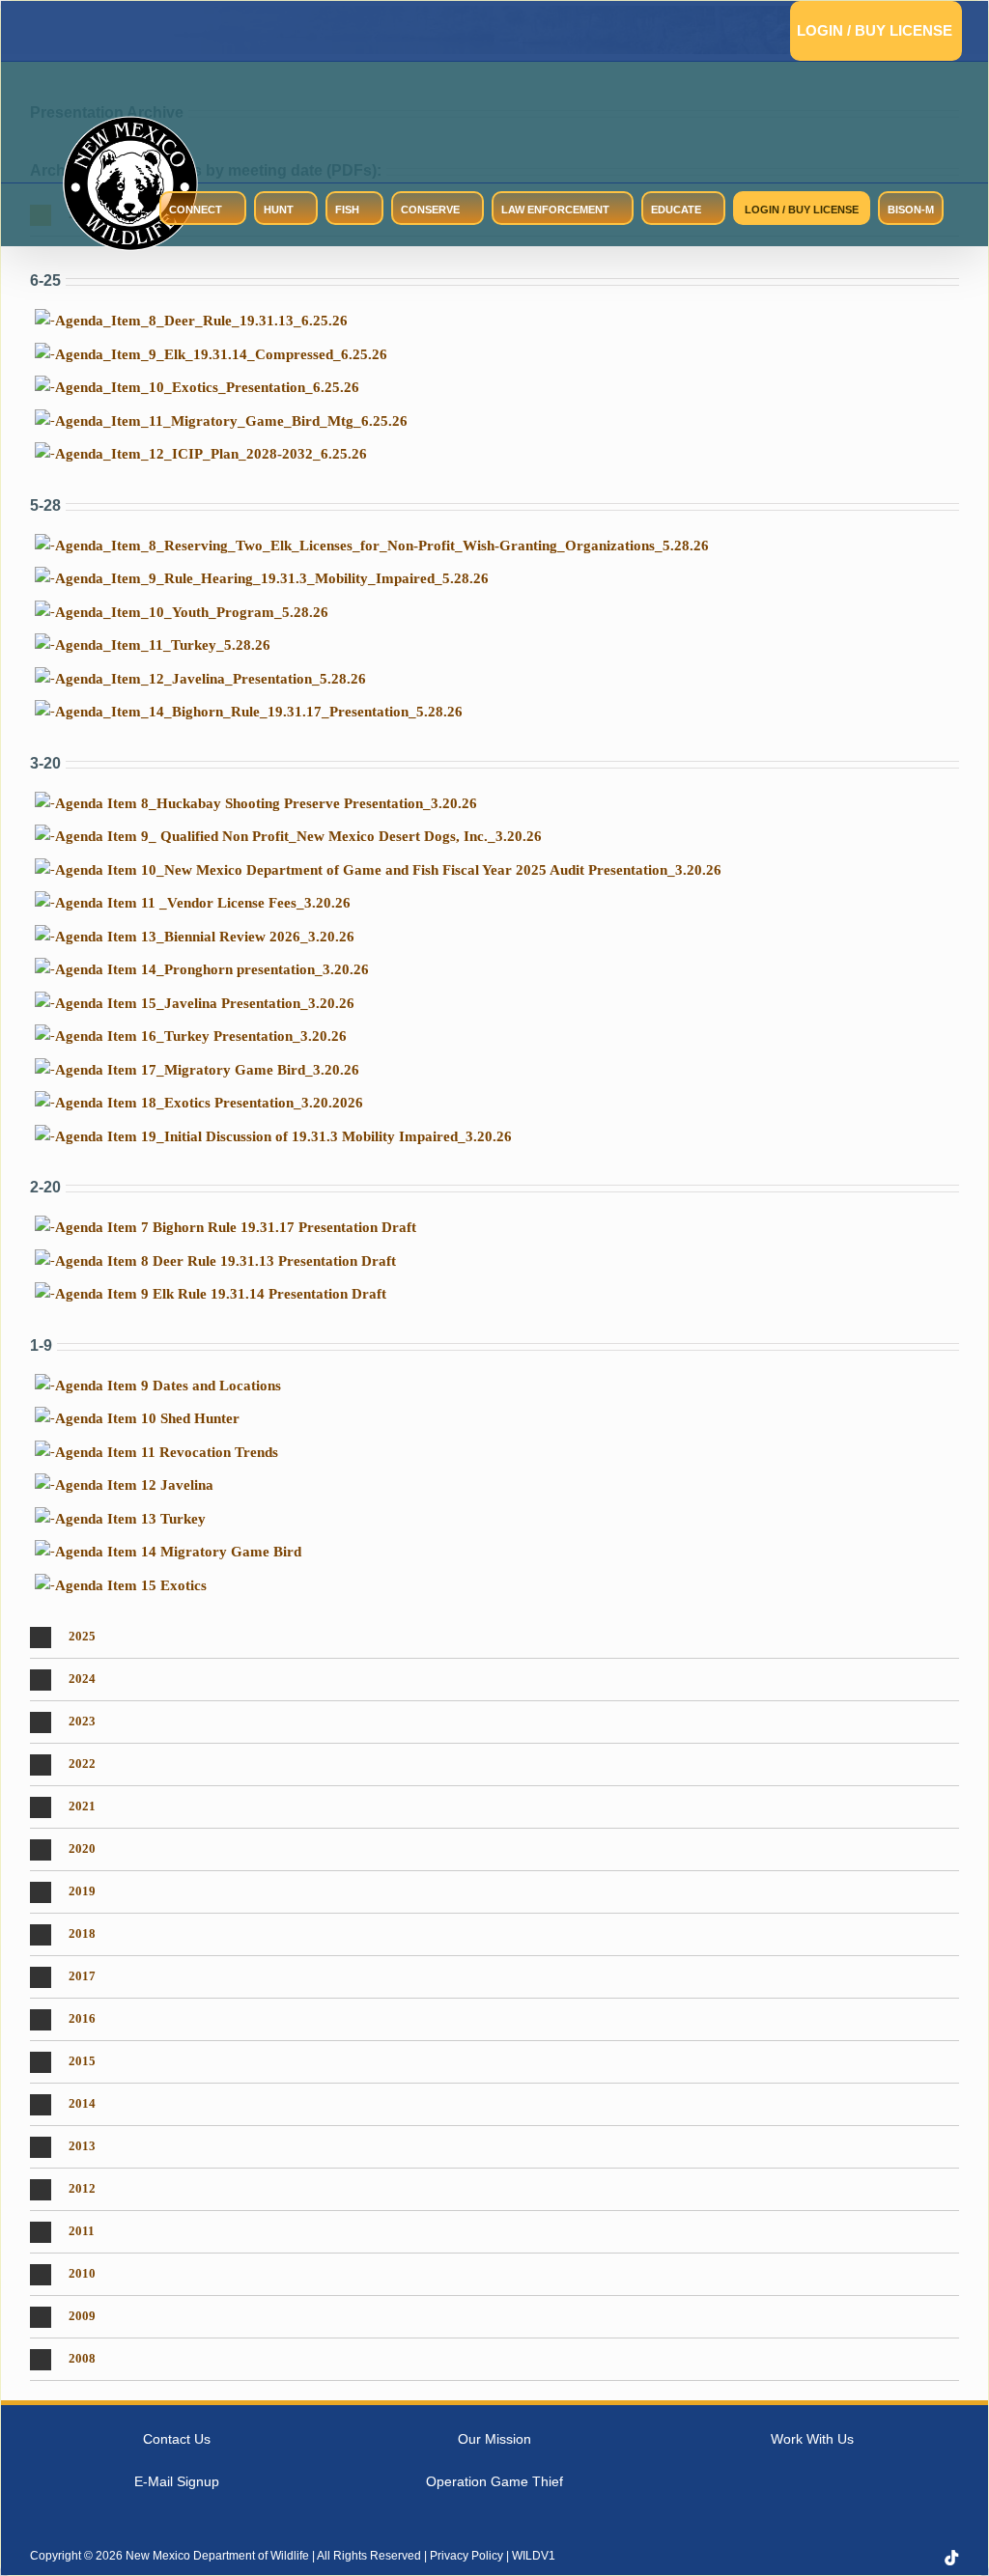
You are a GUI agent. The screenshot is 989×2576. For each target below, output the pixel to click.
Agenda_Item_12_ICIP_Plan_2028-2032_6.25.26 (211, 454)
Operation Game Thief (494, 2482)
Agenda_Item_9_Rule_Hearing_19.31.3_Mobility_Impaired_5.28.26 (272, 578)
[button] (494, 1638)
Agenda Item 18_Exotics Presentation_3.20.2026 (209, 1103)
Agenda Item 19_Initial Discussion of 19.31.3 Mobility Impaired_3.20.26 (283, 1136)
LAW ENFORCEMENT (555, 210)
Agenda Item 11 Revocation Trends (167, 1452)
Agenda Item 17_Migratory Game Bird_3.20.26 (207, 1070)
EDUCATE (676, 210)
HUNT (279, 210)
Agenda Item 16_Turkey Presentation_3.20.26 (201, 1036)
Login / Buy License (875, 30)
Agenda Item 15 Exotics (131, 1585)
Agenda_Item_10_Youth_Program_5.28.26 (192, 612)
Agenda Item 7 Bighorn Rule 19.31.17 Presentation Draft (236, 1227)
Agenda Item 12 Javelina (134, 1485)
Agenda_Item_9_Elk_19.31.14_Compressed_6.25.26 (221, 354)
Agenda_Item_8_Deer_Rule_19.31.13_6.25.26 (201, 321)
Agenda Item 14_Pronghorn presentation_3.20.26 (212, 969)
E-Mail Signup (177, 2482)
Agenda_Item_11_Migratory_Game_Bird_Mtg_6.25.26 (231, 421)
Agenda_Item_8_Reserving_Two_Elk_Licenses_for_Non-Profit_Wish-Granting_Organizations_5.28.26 (382, 546)
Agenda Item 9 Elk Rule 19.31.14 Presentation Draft (221, 1294)
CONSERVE (430, 210)
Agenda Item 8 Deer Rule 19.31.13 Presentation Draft (226, 1261)
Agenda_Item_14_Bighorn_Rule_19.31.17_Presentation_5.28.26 (259, 712)
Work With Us (812, 2439)
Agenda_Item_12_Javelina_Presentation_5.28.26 (211, 679)
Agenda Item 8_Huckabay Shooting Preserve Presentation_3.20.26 (266, 803)
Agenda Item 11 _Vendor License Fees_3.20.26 (203, 903)
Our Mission (494, 2439)
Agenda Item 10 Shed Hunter (147, 1418)
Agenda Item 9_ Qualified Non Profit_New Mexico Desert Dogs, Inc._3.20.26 (298, 836)
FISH (347, 210)
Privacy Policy (466, 2557)
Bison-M (911, 210)
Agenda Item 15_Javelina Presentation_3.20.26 (205, 1003)
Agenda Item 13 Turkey (130, 1519)
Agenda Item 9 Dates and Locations (168, 1386)
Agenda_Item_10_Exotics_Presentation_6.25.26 (207, 387)
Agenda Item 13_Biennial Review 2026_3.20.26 (205, 937)
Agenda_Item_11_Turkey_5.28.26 (163, 645)
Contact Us (177, 2439)
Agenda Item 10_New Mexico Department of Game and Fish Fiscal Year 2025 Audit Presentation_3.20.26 (388, 870)
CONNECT (196, 210)
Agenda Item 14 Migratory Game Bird (178, 1552)
